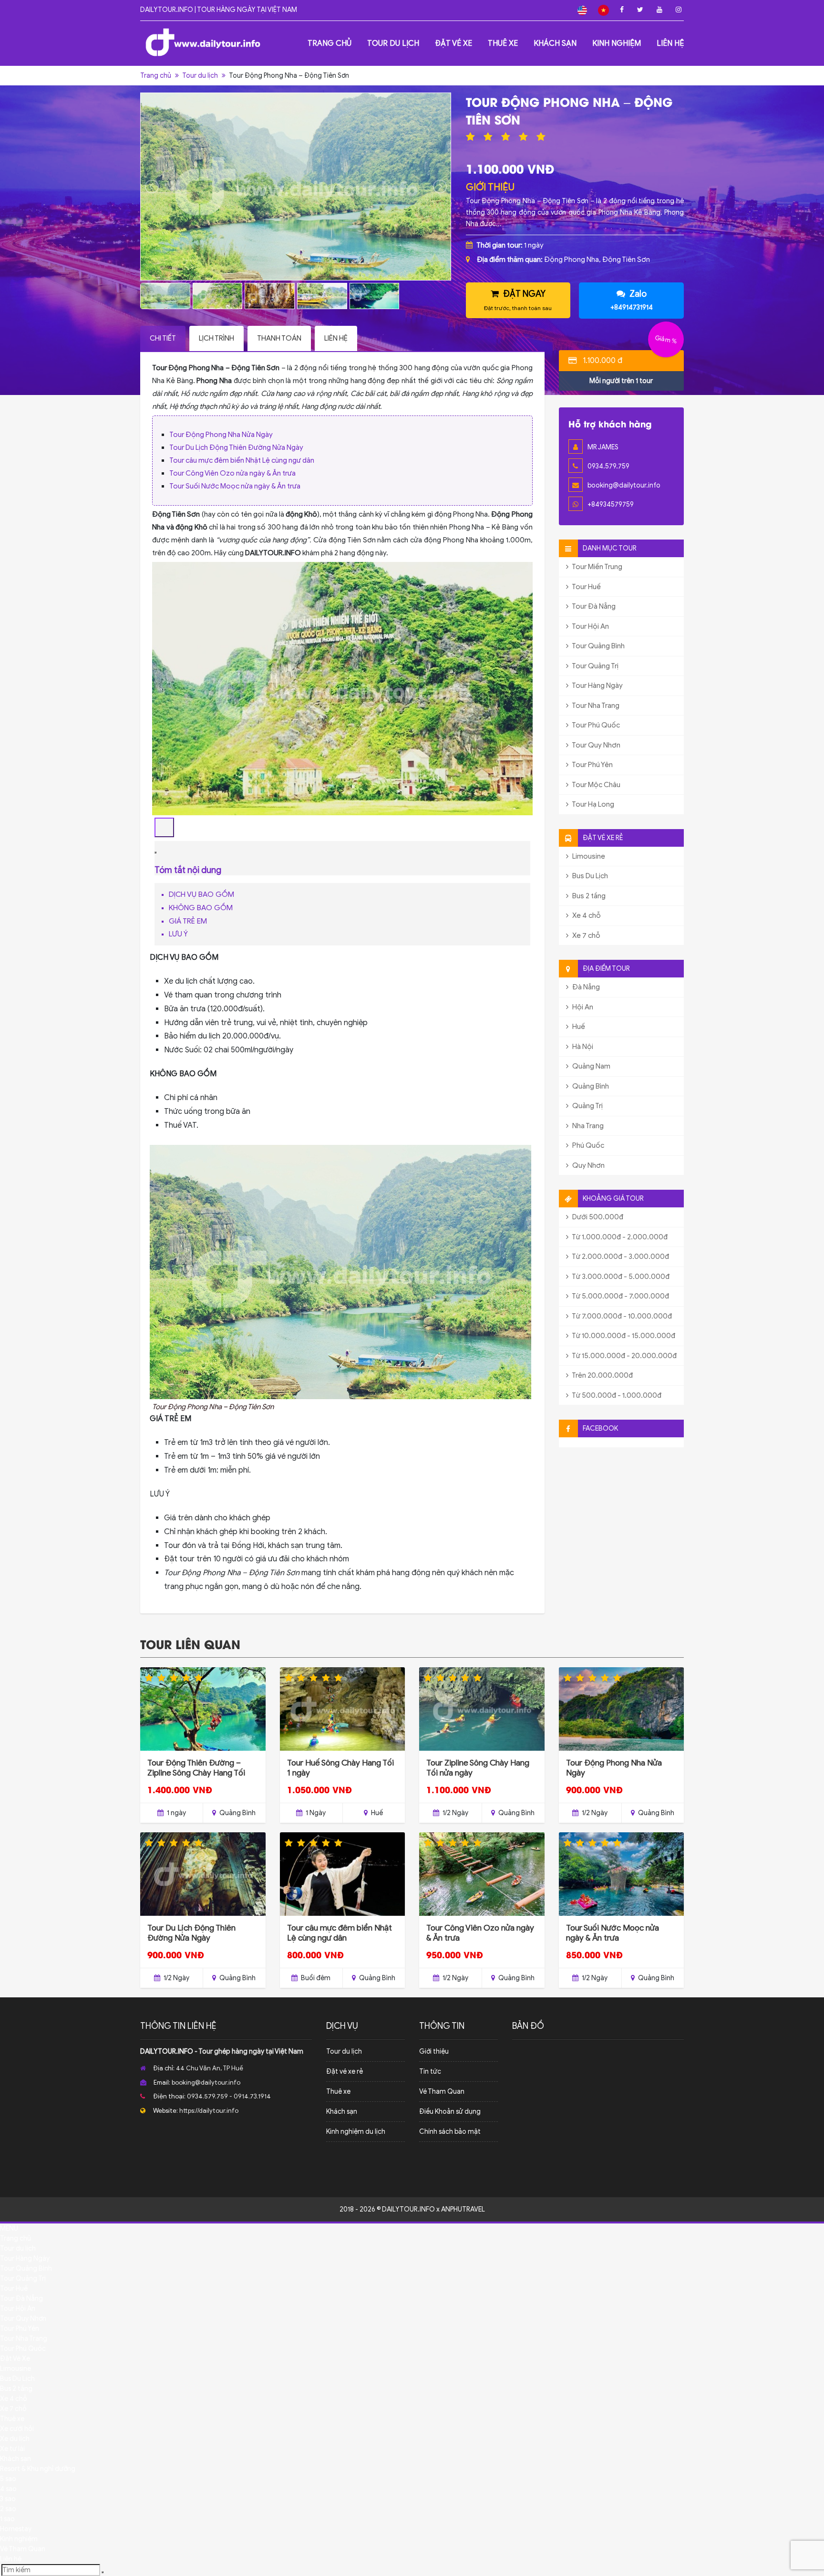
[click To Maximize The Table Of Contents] (164, 827)
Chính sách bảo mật (450, 2132)
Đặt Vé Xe (453, 43)
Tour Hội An (590, 626)
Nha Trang (587, 1126)
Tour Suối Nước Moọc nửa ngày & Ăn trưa (235, 486)
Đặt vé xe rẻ (345, 2072)
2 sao (8, 2509)
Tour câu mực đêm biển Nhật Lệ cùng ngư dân (242, 460)
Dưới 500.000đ (597, 1217)
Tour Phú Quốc (595, 725)
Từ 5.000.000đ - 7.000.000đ (620, 1296)
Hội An (582, 1007)
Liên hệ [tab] (336, 338)
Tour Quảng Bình (598, 646)
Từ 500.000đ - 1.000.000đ (616, 1395)
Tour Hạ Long (592, 804)
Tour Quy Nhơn (596, 745)
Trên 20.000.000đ (602, 1375)
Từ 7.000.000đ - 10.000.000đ (621, 1316)
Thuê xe (503, 43)
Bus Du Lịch (589, 876)
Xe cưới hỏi (17, 2429)
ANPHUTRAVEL (463, 2209)
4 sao (8, 2489)
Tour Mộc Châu (596, 785)
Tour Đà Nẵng (593, 606)
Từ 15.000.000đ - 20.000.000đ (624, 1356)
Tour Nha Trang (595, 706)
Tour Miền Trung (597, 567)
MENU (9, 2228)
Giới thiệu (434, 2051)
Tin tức (430, 2072)
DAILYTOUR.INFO (167, 2051)
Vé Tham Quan (442, 2092)
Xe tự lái (12, 2449)
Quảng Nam (591, 1066)
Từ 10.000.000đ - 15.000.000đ (623, 1336)
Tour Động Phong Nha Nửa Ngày (221, 435)
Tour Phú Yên (592, 765)
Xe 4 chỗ (586, 915)
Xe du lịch (15, 2439)
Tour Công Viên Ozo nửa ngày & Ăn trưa (232, 473)
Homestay (16, 2529)
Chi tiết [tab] (163, 338)
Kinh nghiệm (617, 43)
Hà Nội (582, 1047)
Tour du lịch (393, 43)
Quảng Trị (587, 1106)
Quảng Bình (590, 1086)
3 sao (8, 2499)
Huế (578, 1027)
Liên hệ (670, 43)
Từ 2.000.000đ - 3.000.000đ (620, 1257)
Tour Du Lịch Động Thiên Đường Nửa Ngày (236, 447)
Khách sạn (555, 43)
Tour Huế (586, 587)
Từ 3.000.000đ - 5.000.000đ (620, 1277)
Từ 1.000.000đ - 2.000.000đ (619, 1237)
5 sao (8, 2479)
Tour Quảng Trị (595, 666)
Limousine (588, 856)
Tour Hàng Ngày (597, 686)
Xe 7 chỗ (586, 935)
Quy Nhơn (588, 1165)
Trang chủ (330, 43)
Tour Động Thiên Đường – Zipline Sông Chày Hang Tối (196, 1768)
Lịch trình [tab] (216, 338)
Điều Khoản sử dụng (450, 2112)
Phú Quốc (587, 1145)
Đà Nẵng (585, 987)
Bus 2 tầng (588, 896)
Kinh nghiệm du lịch (356, 2132)
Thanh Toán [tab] (279, 338)
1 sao (7, 2519)
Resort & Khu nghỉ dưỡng (38, 2469)
